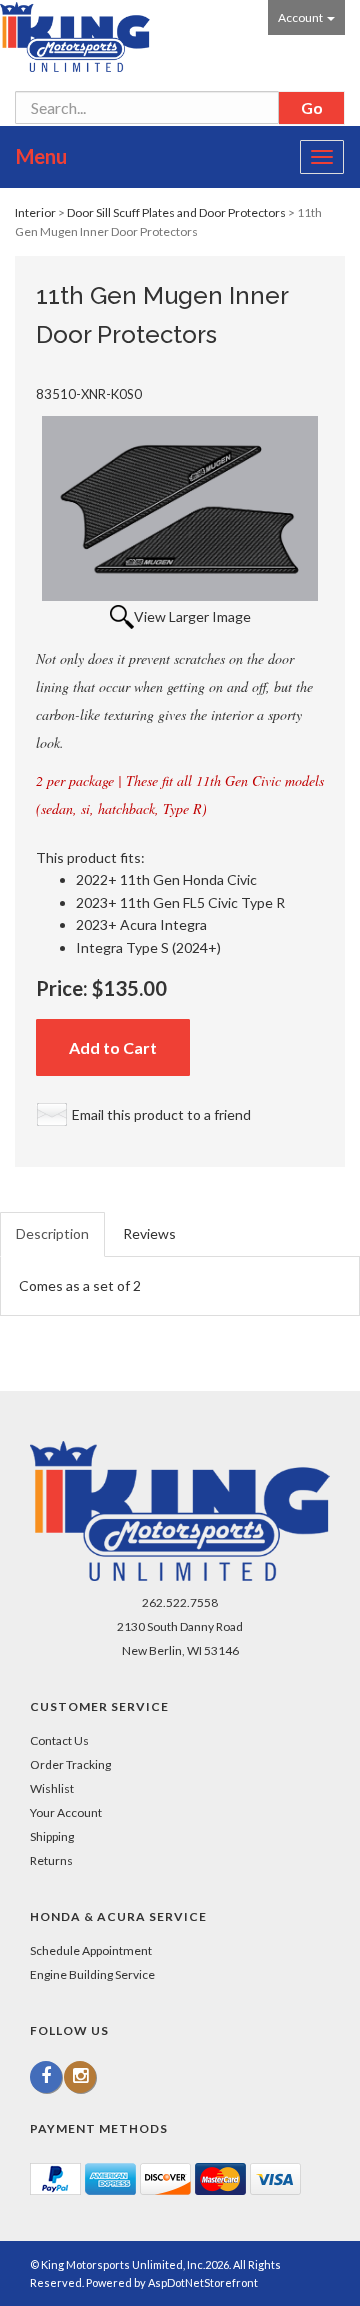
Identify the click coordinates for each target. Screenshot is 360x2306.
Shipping (52, 1836)
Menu (41, 156)
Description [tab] (52, 1233)
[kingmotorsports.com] (75, 37)
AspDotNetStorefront (203, 2282)
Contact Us (59, 1740)
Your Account (66, 1812)
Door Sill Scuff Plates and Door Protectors (176, 212)
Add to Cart (113, 1047)
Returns (51, 1860)
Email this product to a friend (161, 1114)
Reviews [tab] (149, 1233)
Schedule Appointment (91, 1950)
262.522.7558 (180, 1602)
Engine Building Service (92, 1974)
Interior (35, 212)
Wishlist (52, 1788)
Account (301, 17)
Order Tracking (70, 1764)
